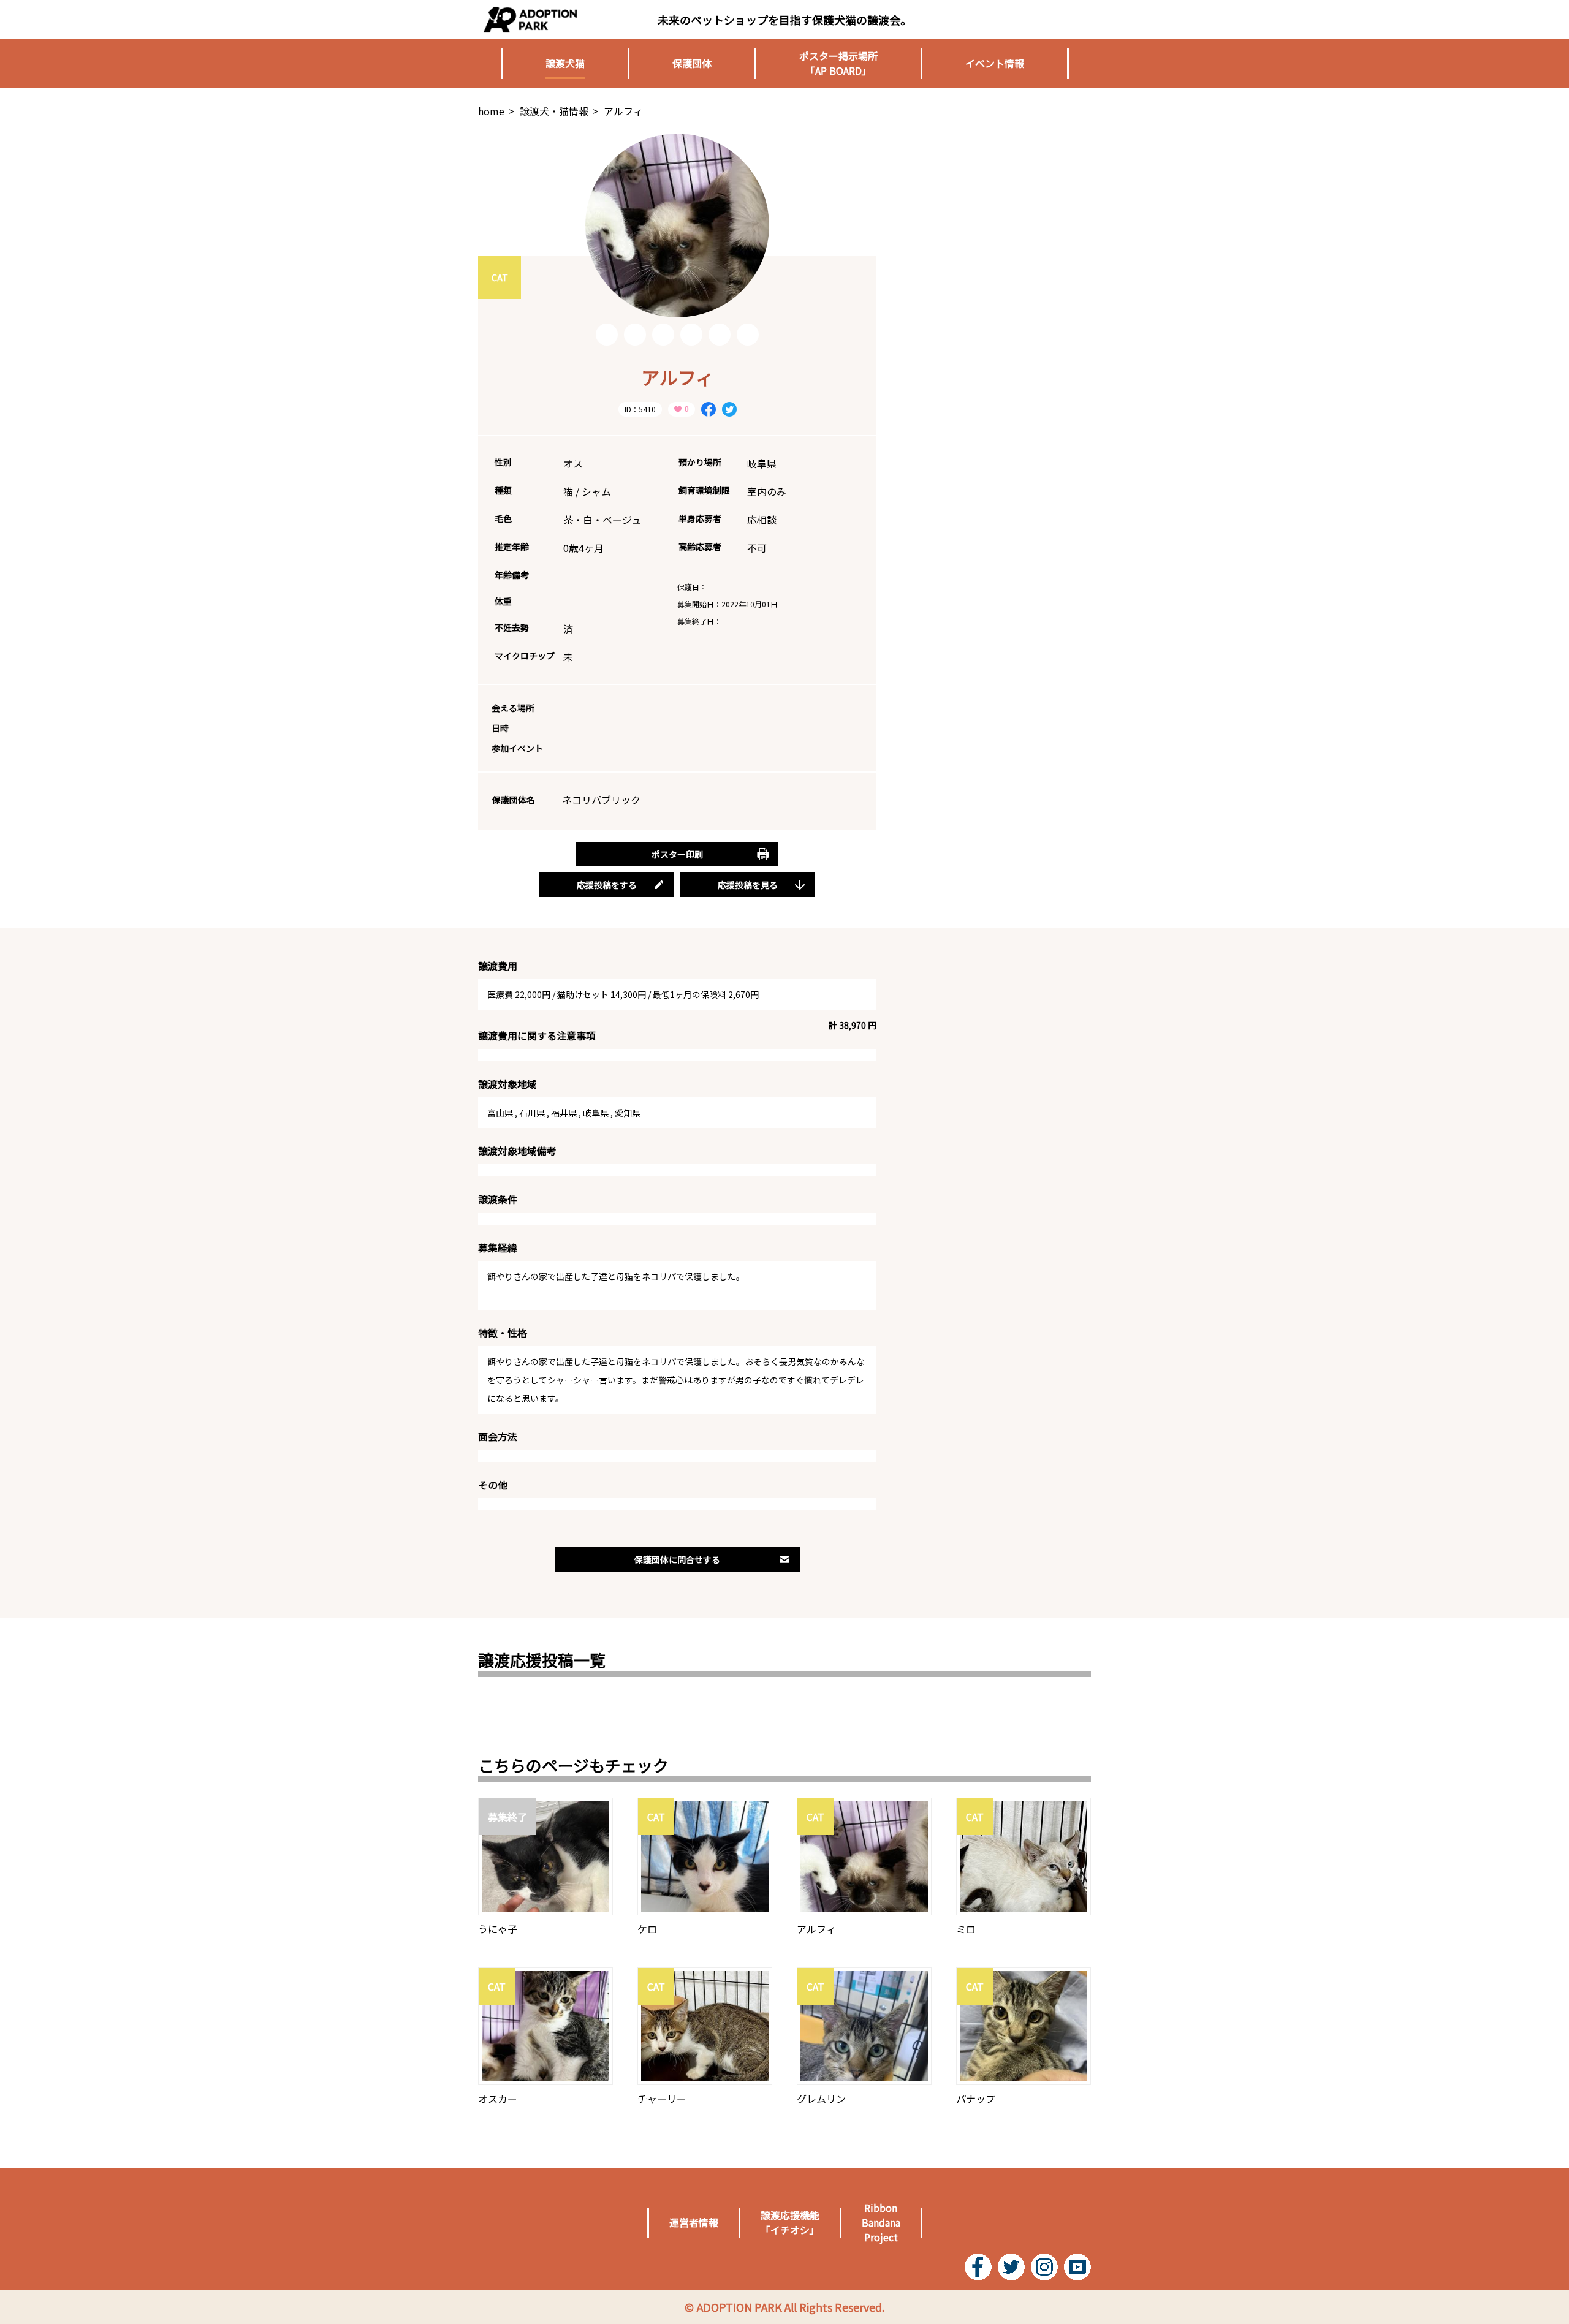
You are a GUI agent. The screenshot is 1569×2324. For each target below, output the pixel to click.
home (491, 111)
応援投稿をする (607, 885)
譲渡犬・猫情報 (554, 111)
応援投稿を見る (748, 885)
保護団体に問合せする (677, 1559)
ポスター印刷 (677, 854)
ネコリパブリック (601, 800)
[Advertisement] (999, 210)
